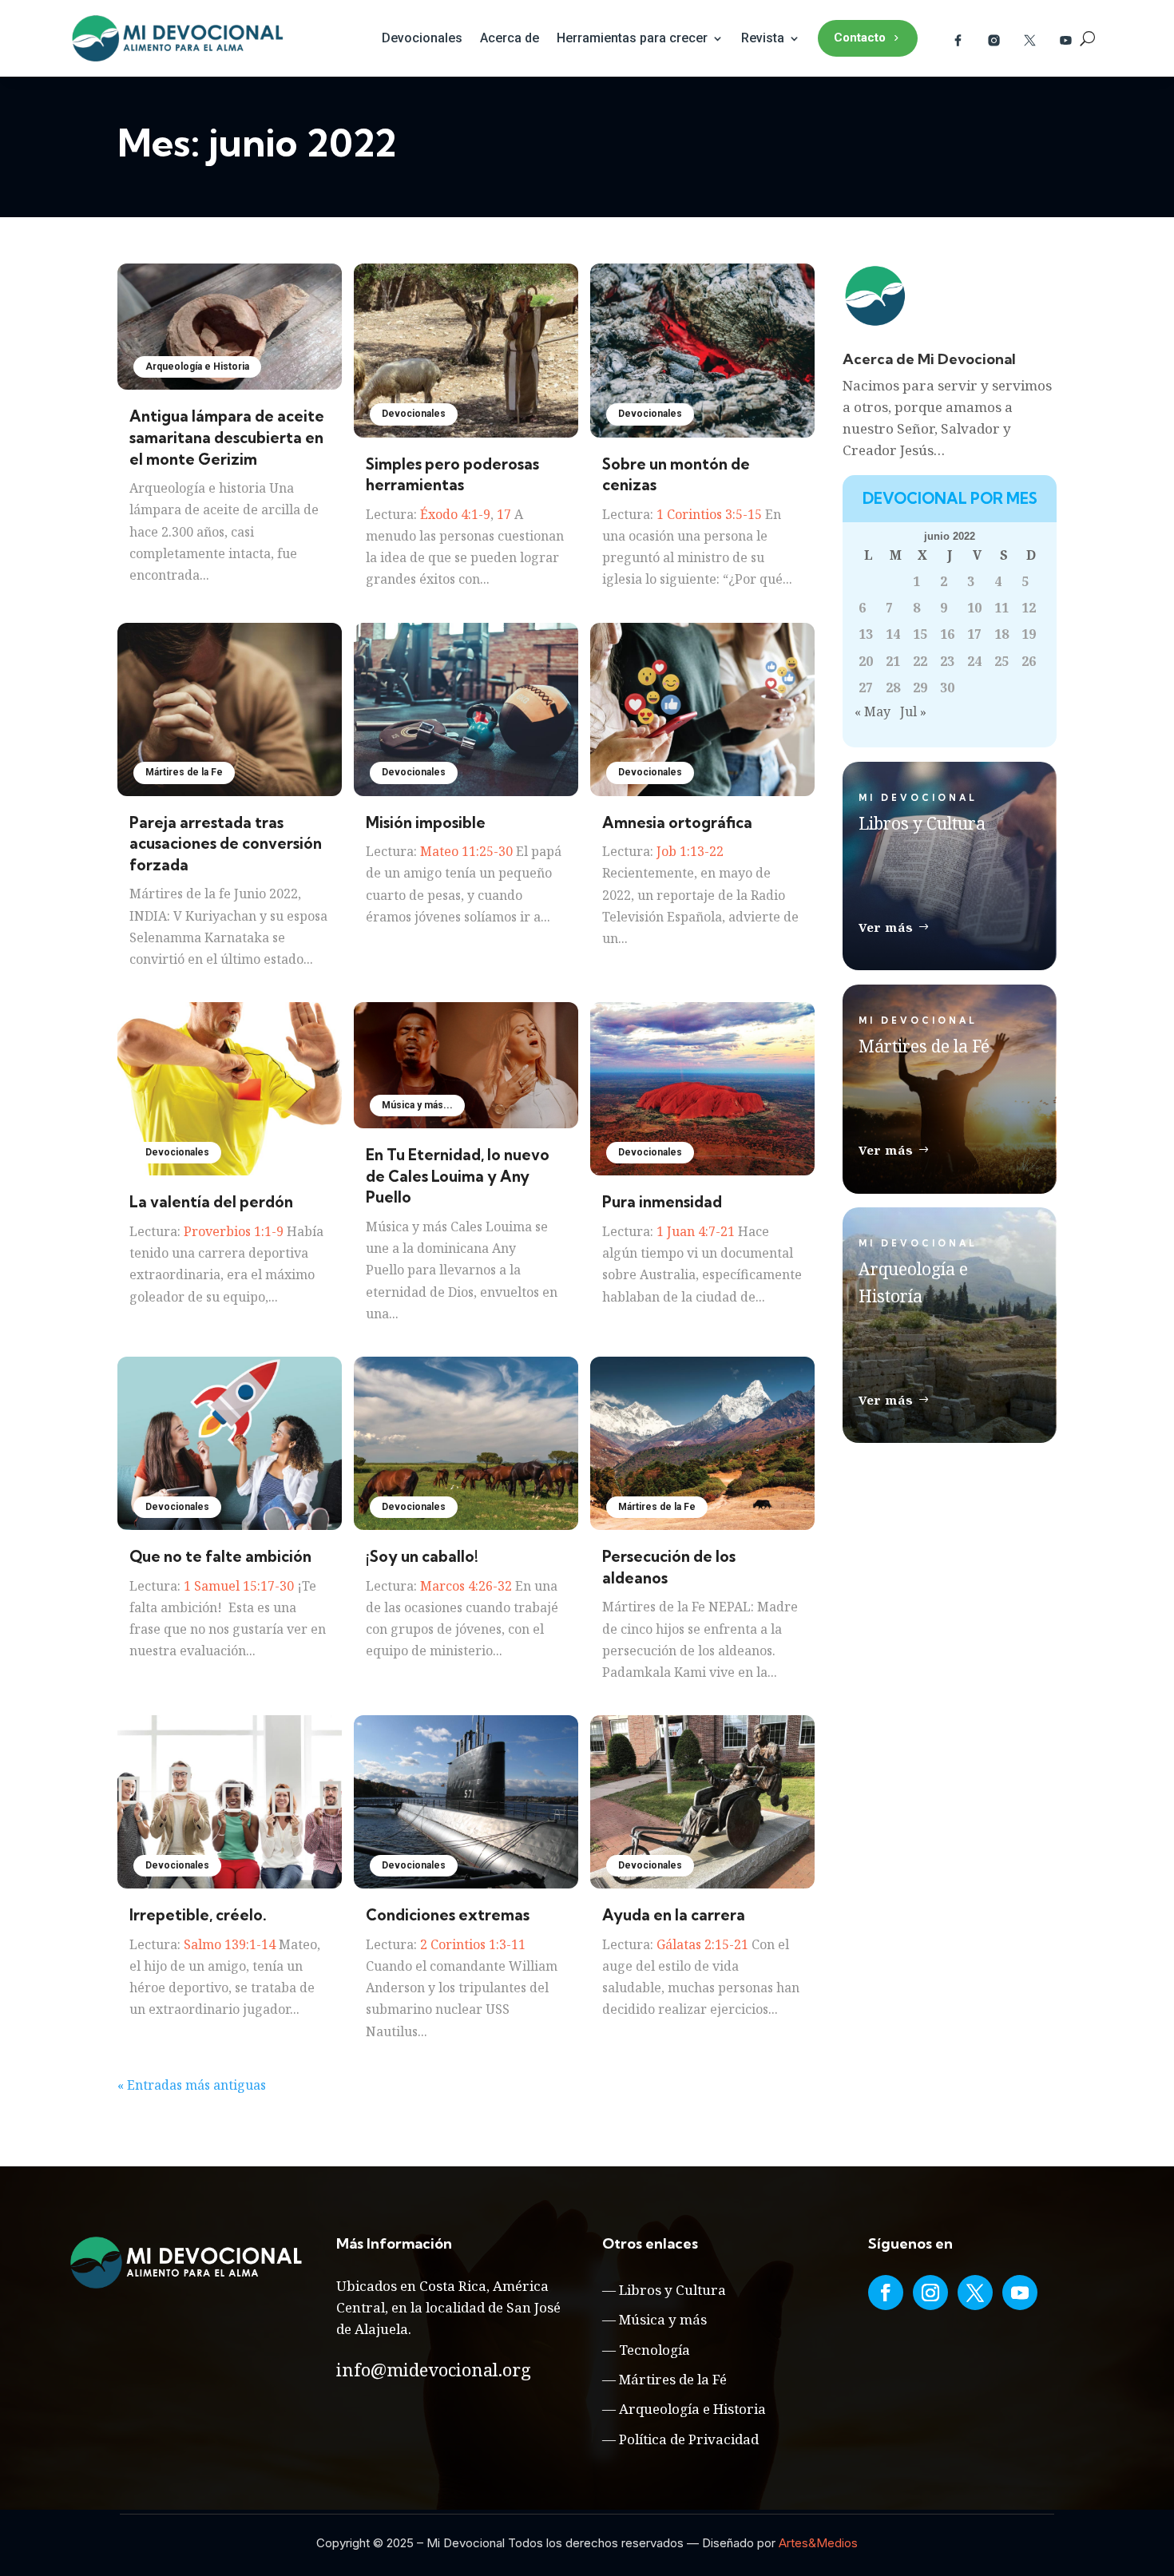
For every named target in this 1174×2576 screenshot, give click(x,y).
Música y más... (417, 1105)
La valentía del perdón (211, 1202)
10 (974, 608)
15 (920, 634)
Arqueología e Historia (197, 367)
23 (947, 661)
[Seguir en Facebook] (886, 2293)
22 (920, 661)
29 (920, 688)
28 (893, 688)
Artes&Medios (818, 2543)
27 (866, 688)
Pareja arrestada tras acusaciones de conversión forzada (226, 844)
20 (866, 661)
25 (1001, 661)
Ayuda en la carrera (674, 1915)
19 (1029, 634)
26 (1029, 661)
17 (974, 634)
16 (947, 634)
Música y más (663, 2319)
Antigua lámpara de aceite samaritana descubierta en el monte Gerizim (227, 437)
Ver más (886, 927)
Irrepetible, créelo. (198, 1915)
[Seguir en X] (975, 2293)
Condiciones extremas (448, 1915)
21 (893, 661)
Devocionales (422, 38)
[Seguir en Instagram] (930, 2293)
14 (893, 634)
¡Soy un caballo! (422, 1556)
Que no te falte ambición (220, 1556)
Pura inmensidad (662, 1202)
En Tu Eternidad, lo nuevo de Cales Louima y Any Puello (458, 1176)
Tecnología (654, 2350)
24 (974, 661)
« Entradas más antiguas (192, 2085)
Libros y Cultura (672, 2290)
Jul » (913, 711)
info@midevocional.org (434, 2369)
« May (873, 711)
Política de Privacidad (689, 2439)
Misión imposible (426, 822)
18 (1001, 634)
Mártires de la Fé (673, 2379)
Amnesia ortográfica (677, 822)
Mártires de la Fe (184, 772)
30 (947, 688)
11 (1001, 608)
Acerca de (510, 38)
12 (1029, 608)
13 (866, 634)
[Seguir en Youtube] (1020, 2293)
